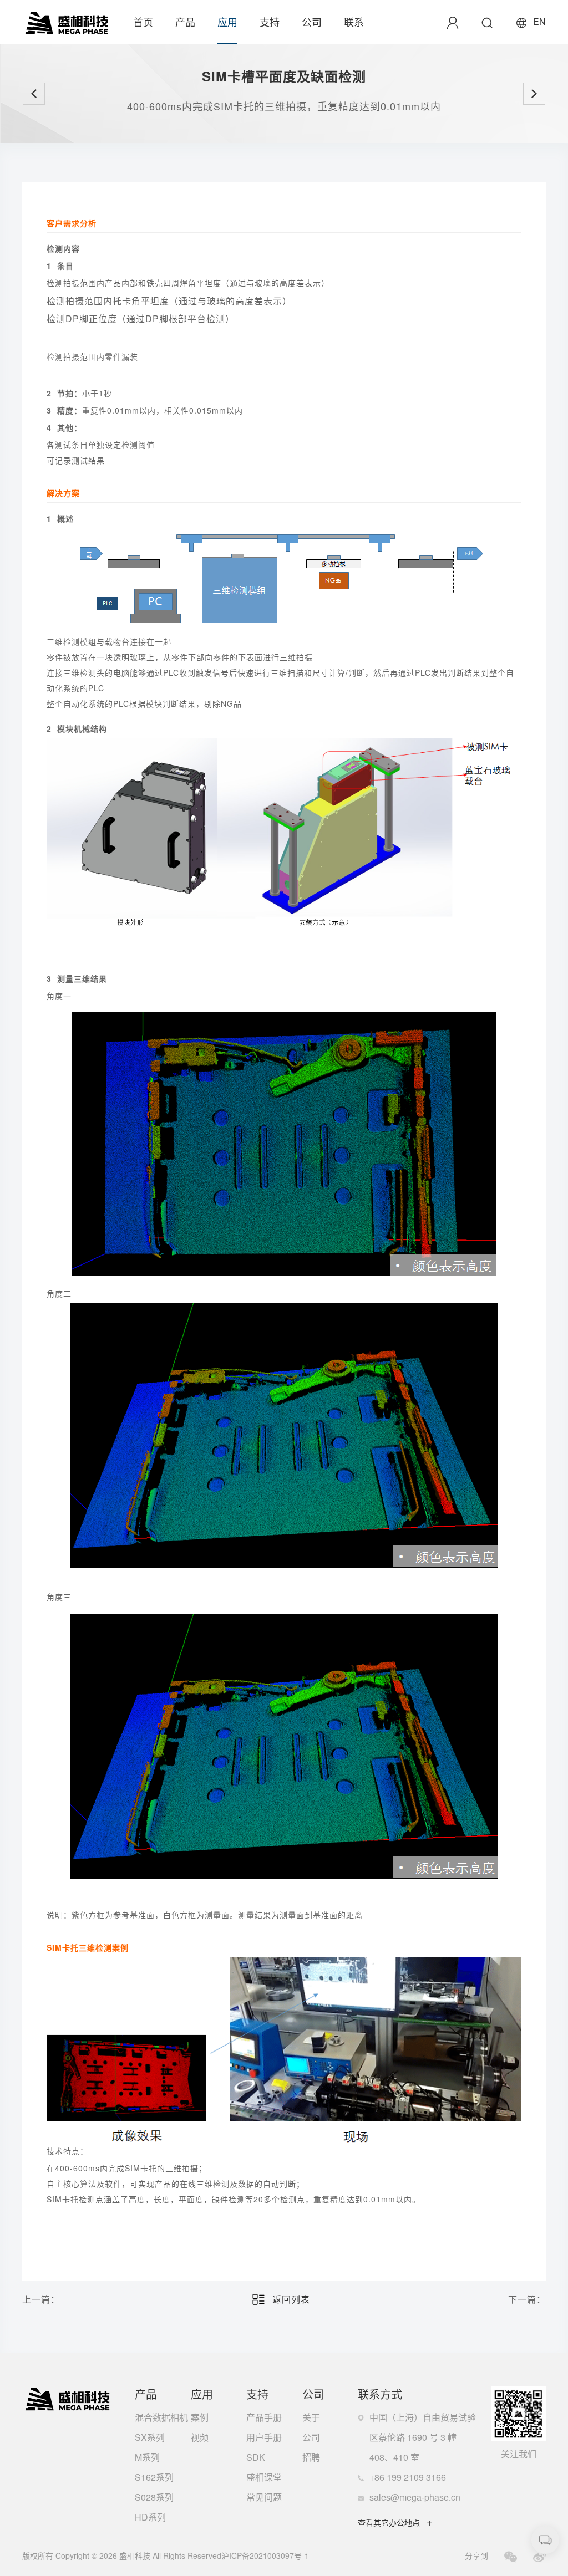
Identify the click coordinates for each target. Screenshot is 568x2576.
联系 (354, 22)
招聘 (311, 2457)
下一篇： (527, 2299)
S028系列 (154, 2497)
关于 (311, 2417)
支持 (270, 22)
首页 (143, 22)
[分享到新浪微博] (539, 2557)
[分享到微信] (511, 2557)
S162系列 (154, 2477)
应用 (227, 22)
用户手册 (264, 2437)
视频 (200, 2437)
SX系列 (150, 2437)
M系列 (147, 2457)
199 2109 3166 (416, 2477)
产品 (185, 22)
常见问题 (264, 2497)
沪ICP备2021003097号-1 (265, 2555)
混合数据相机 (161, 2417)
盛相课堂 (264, 2477)
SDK (256, 2457)
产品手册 (264, 2417)
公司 (312, 22)
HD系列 (150, 2517)
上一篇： (41, 2299)
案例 (200, 2417)
